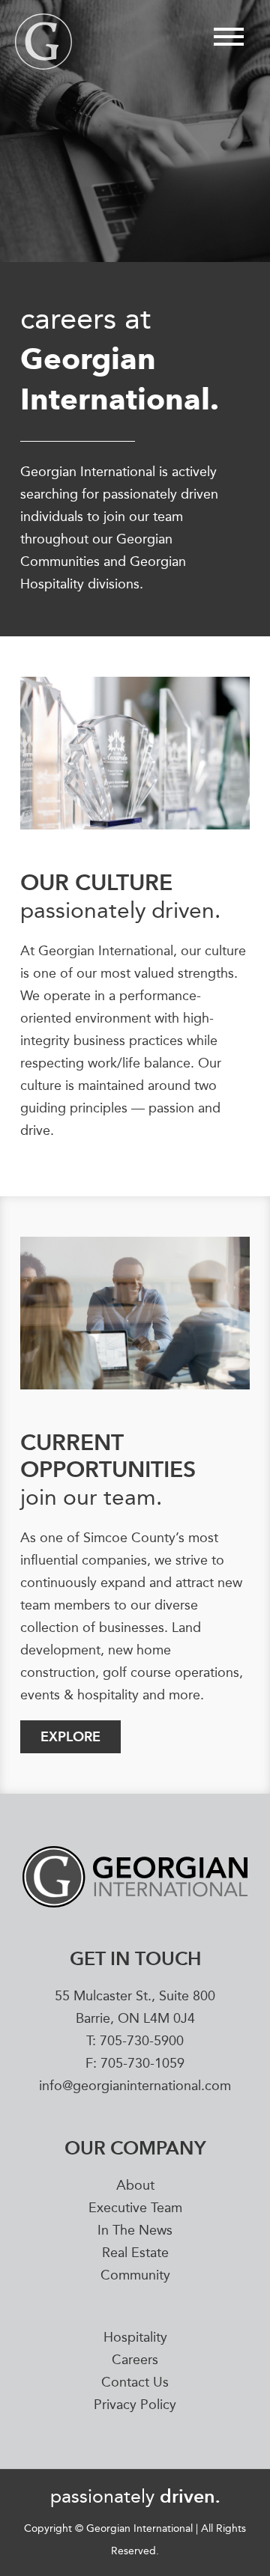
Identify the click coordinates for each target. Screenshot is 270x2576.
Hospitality (135, 2338)
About (135, 2186)
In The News (135, 2231)
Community (135, 2276)
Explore (70, 1736)
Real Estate (135, 2253)
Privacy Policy (135, 2405)
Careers (135, 2360)
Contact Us (135, 2383)
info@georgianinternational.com (135, 2086)
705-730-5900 (142, 2041)
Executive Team (135, 2208)
